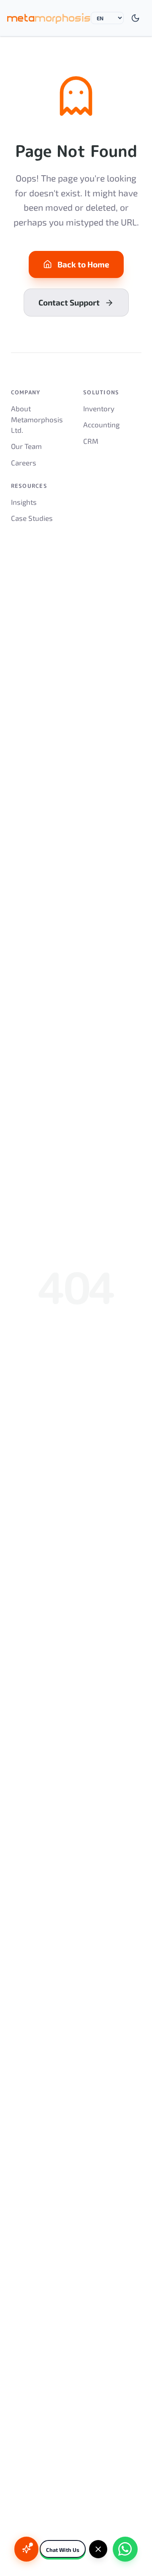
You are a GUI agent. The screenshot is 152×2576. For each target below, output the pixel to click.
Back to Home (83, 264)
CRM (91, 441)
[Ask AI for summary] (26, 2549)
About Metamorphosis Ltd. (37, 419)
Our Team (26, 446)
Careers (24, 462)
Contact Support (69, 302)
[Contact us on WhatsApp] (125, 2549)
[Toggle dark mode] (136, 18)
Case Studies (32, 518)
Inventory (99, 408)
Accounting (101, 424)
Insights (24, 502)
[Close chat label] (98, 2549)
